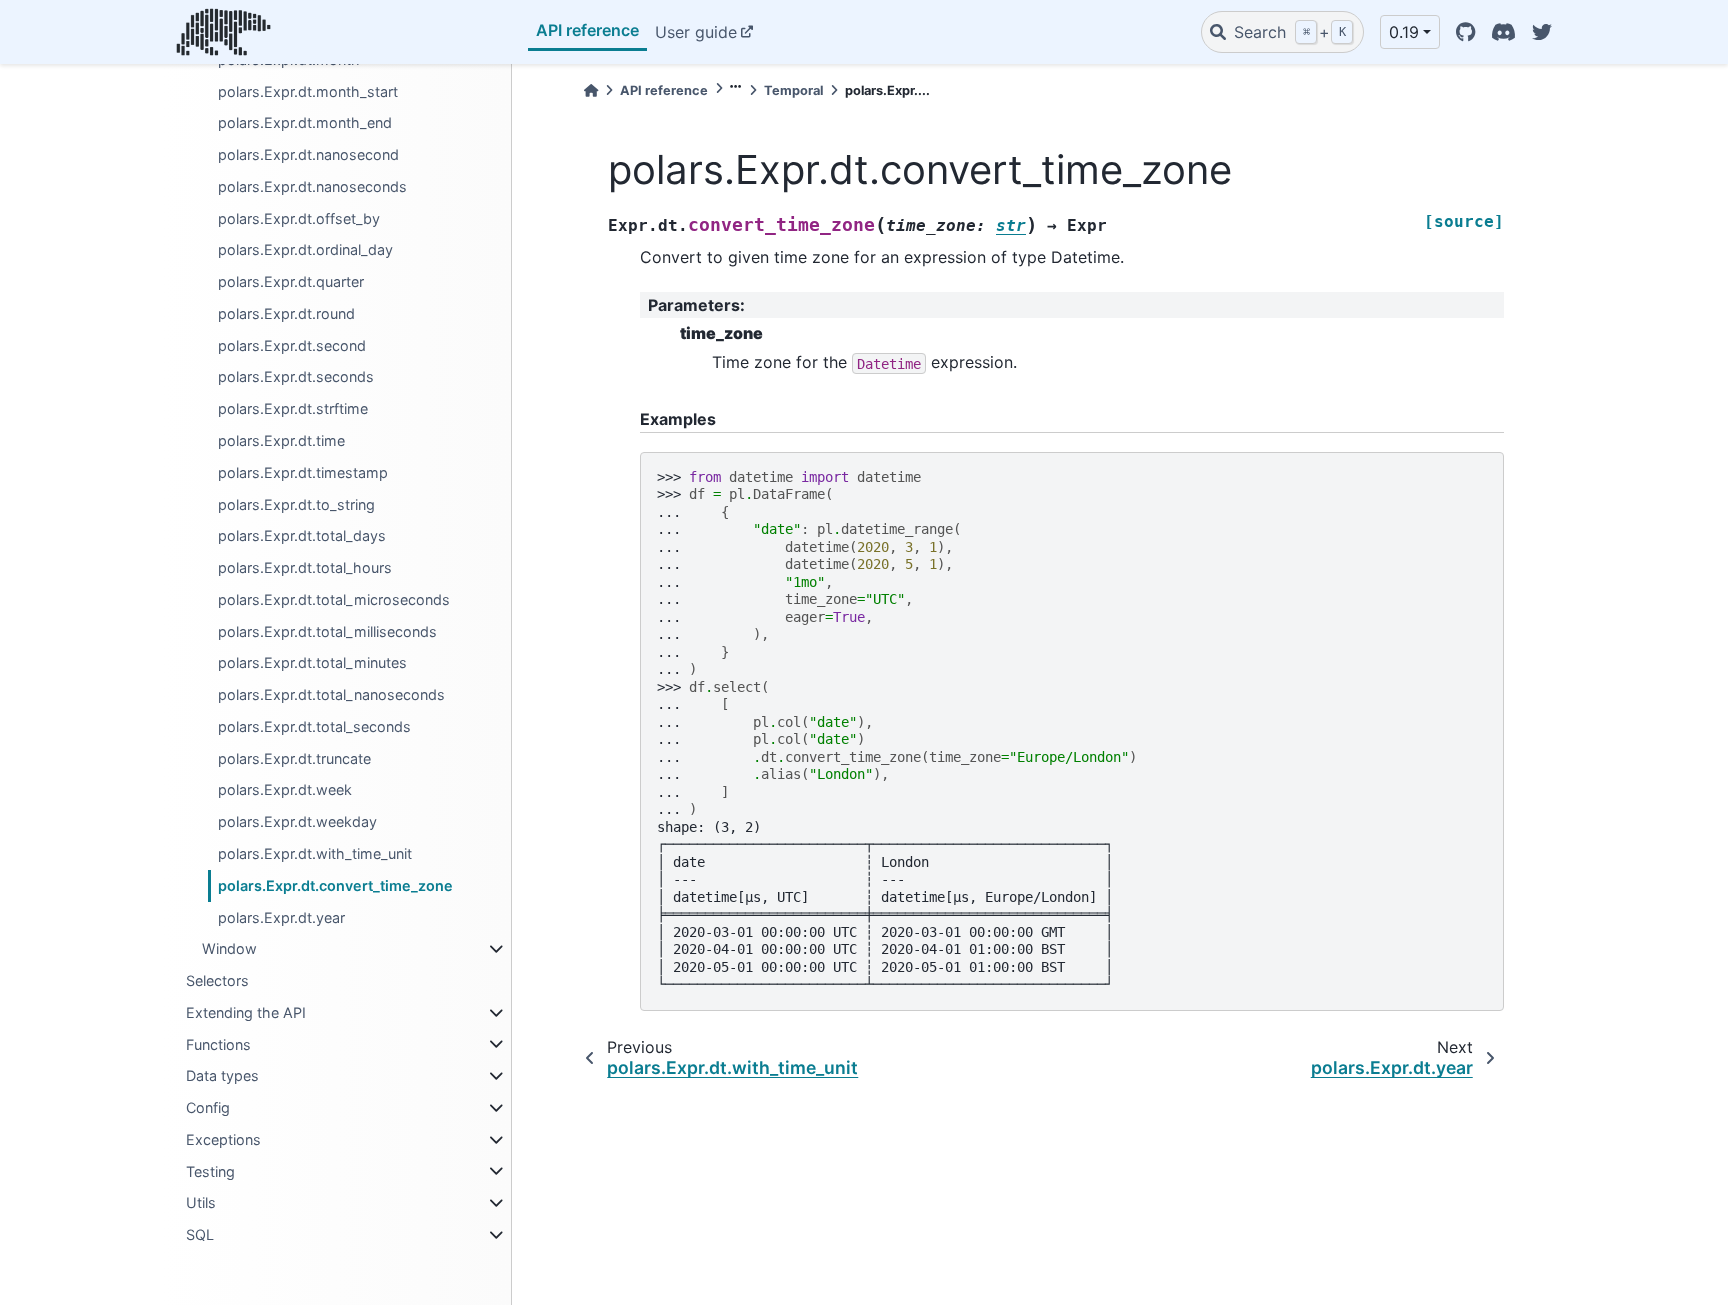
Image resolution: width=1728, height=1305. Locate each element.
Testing (210, 1171)
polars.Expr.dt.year (281, 917)
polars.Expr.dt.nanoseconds (312, 186)
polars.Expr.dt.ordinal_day (305, 249)
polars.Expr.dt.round (286, 313)
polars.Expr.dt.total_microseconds (334, 599)
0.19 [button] (1404, 32)
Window (229, 948)
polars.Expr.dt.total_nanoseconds (331, 694)
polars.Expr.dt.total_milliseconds (327, 631)
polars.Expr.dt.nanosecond (308, 154)
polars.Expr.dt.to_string (296, 504)
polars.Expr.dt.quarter (291, 281)
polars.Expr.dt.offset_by (299, 218)
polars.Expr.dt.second (292, 345)
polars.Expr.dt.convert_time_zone (335, 885)
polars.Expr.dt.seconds (296, 376)
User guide (696, 32)
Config (208, 1107)
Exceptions (223, 1139)
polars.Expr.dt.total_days (302, 535)
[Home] (591, 90)
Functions (218, 1044)
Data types (222, 1075)
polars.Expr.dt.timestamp (303, 472)
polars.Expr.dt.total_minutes (312, 662)
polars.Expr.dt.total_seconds (314, 726)
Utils (201, 1202)
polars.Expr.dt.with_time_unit (315, 853)
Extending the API (246, 1012)
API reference (587, 30)
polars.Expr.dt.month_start (308, 91)
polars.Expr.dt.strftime (293, 408)
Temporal (793, 90)
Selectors (217, 980)
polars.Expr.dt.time (281, 440)
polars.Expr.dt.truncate (294, 758)
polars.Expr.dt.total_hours (305, 567)
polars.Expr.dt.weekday (297, 821)
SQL (200, 1234)
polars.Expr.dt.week (285, 789)
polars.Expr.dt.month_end (305, 122)
